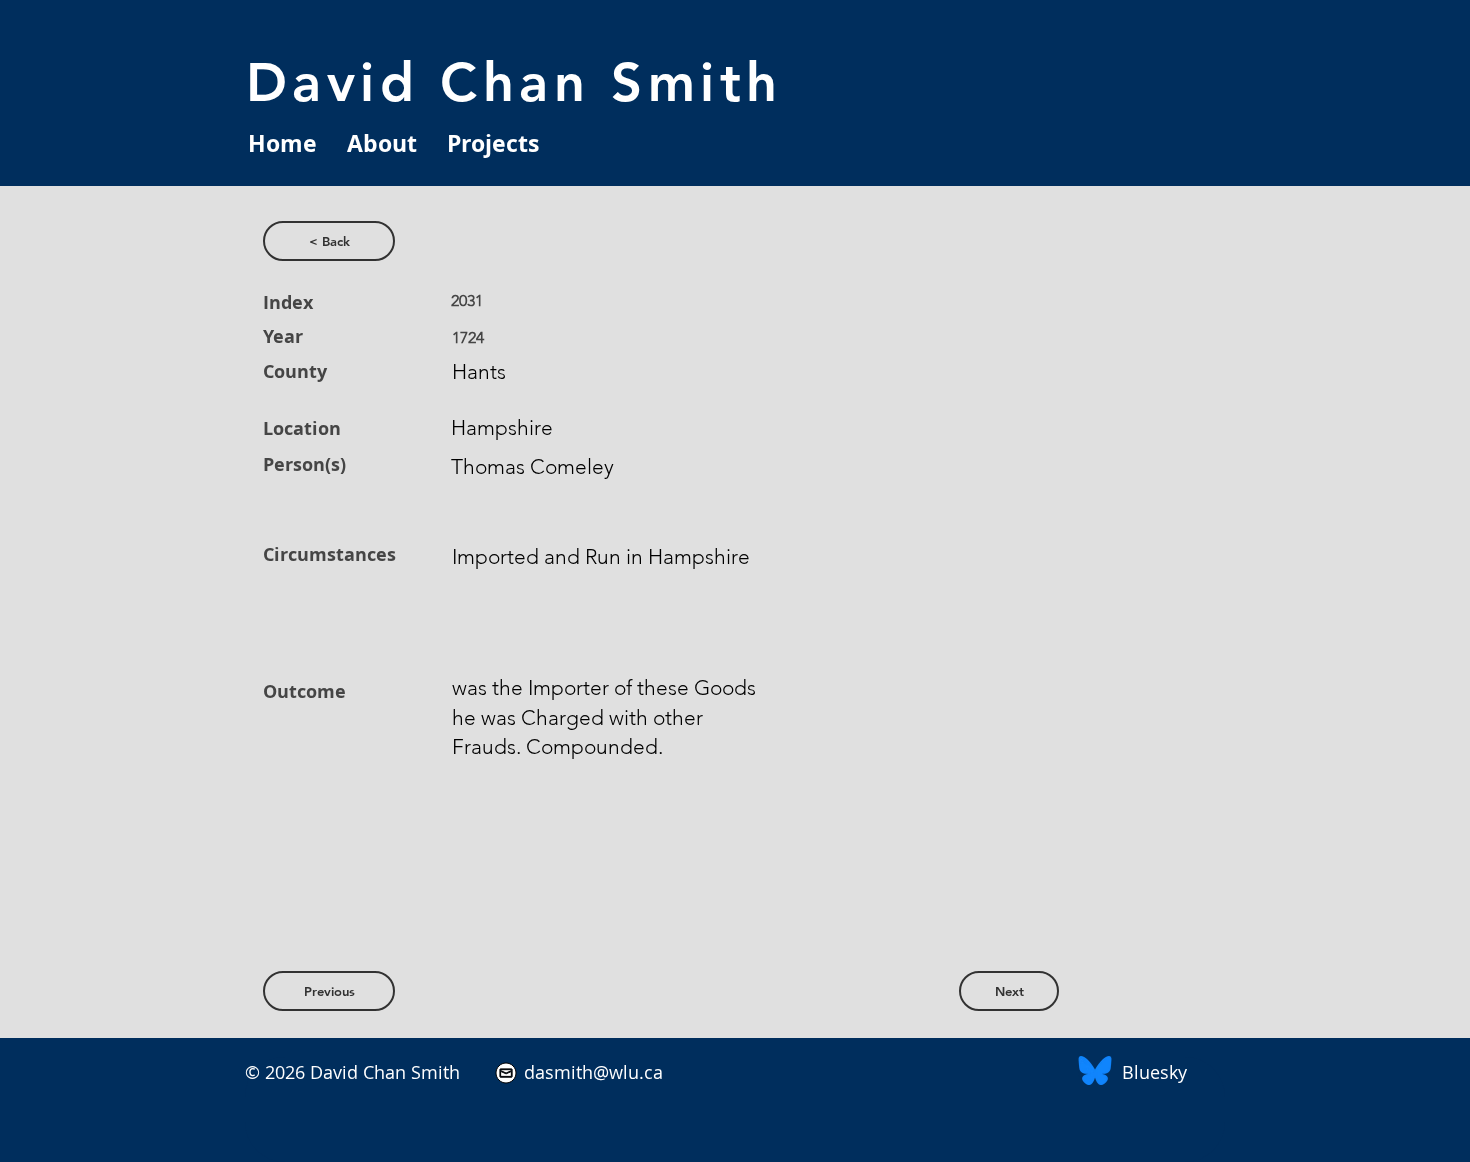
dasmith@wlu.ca (591, 1072)
